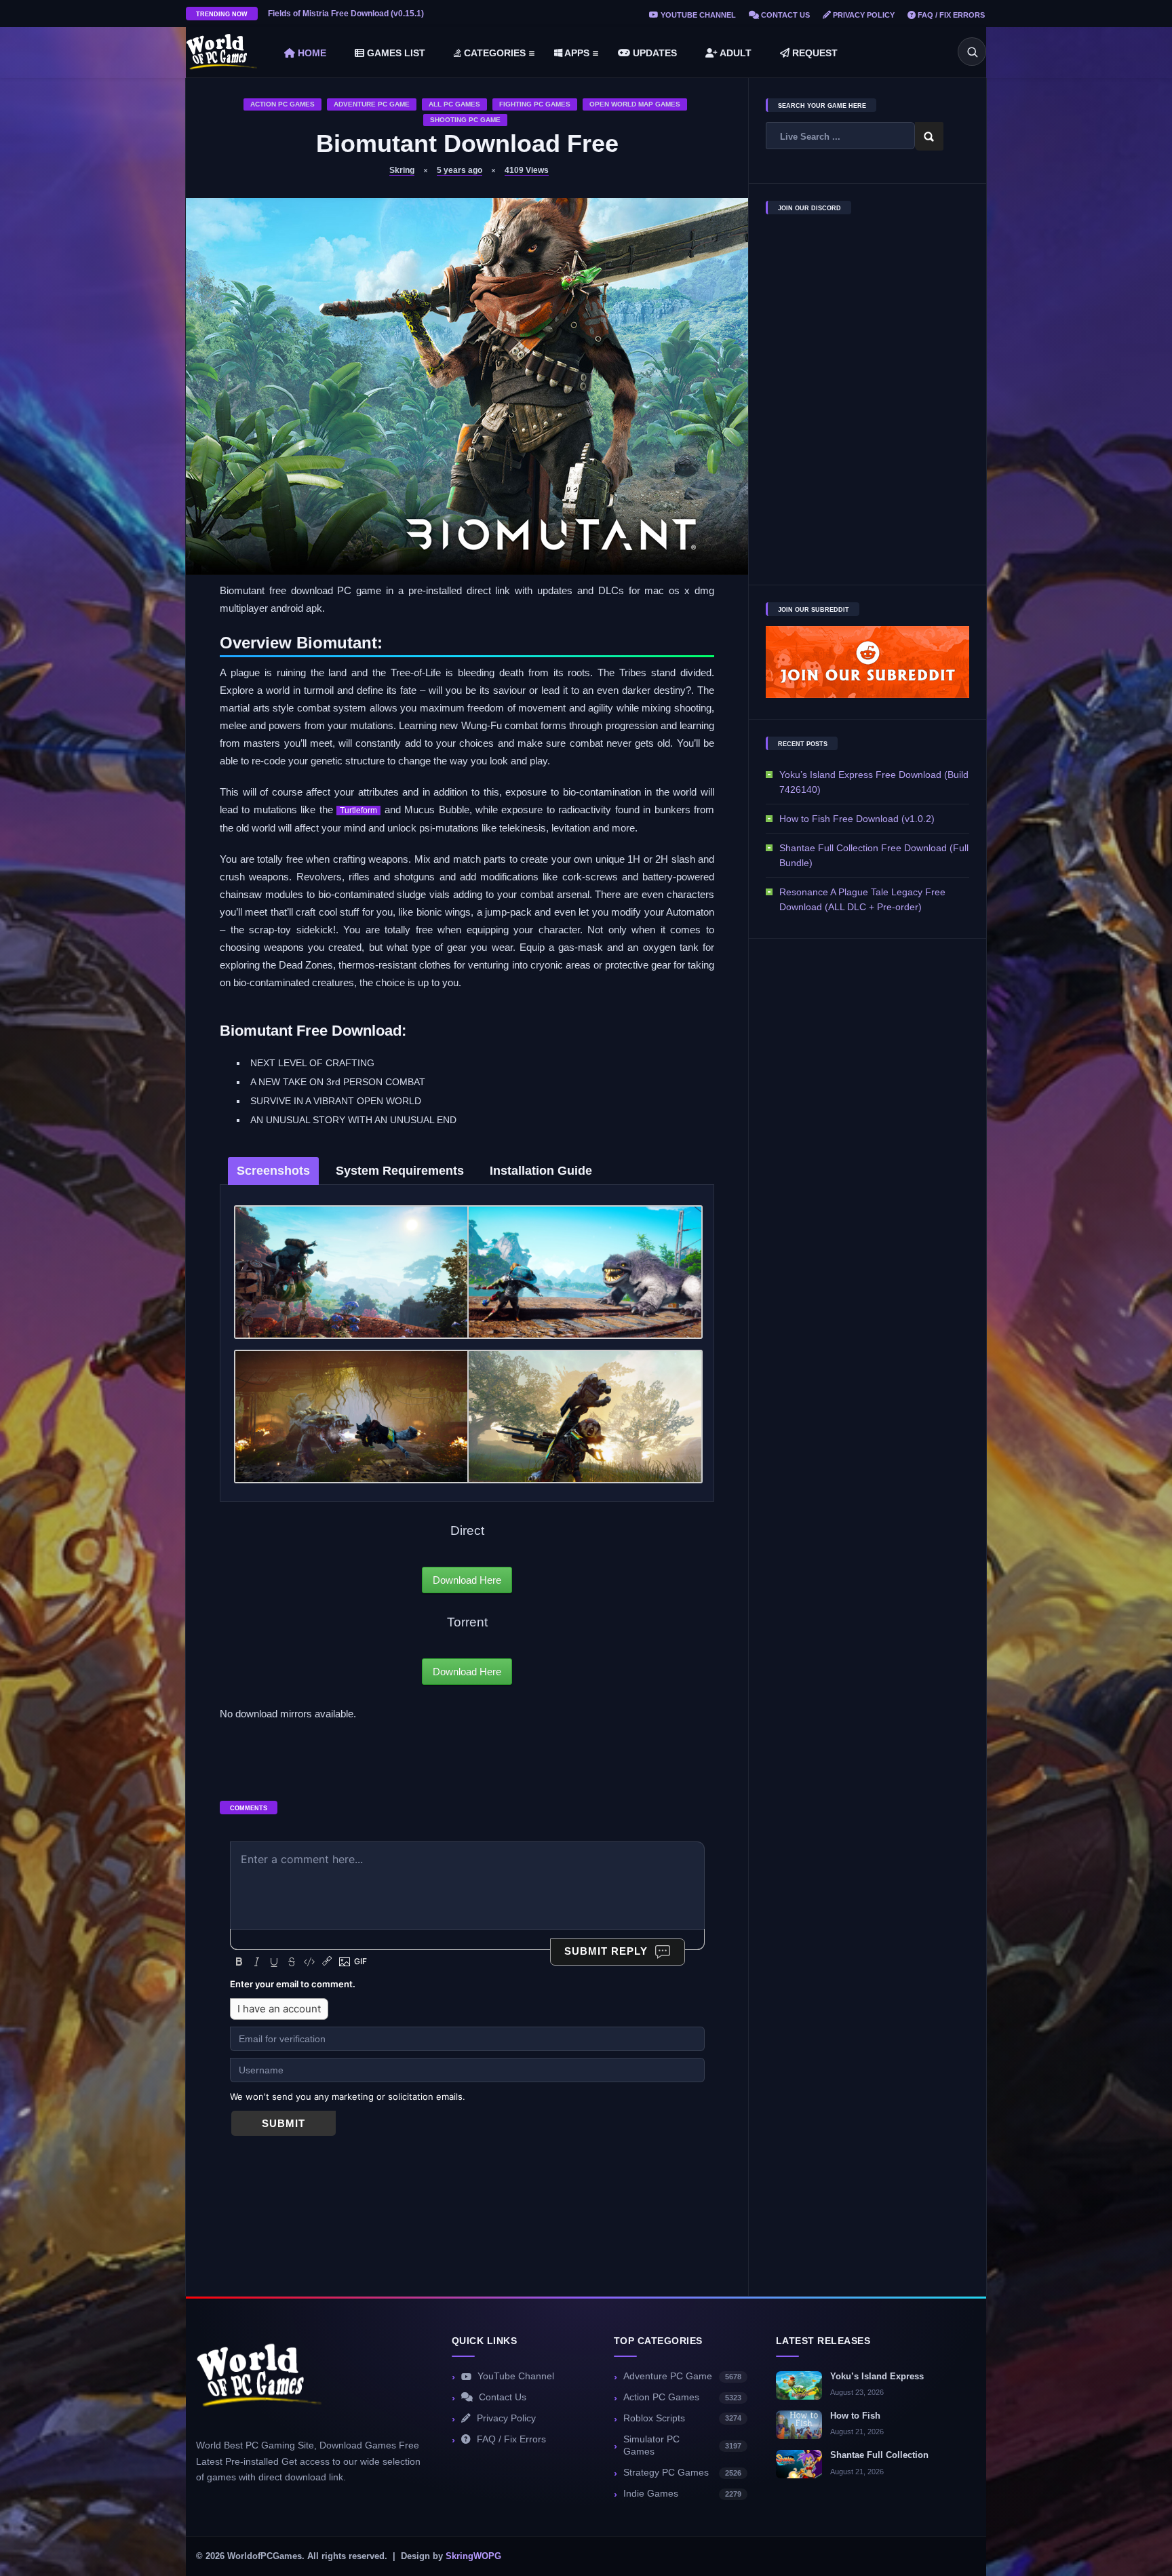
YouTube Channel (697, 15)
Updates (653, 53)
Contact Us (784, 15)
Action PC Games (282, 104)
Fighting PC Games (535, 104)
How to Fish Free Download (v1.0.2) (857, 819)
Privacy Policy (863, 15)
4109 (527, 170)
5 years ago (460, 170)
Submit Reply (606, 1951)
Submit (284, 2124)
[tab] (273, 1171)
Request (814, 53)
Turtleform (358, 811)
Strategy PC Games (682, 2473)
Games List (395, 53)
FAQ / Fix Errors (950, 15)
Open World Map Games (635, 104)
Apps (576, 53)
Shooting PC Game (465, 120)
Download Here (467, 1580)
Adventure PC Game (372, 104)
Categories (493, 53)
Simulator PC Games (682, 2446)
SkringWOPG (473, 2556)
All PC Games (454, 104)
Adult (735, 53)
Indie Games (682, 2494)
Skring (402, 170)
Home (311, 53)
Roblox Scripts (682, 2418)
